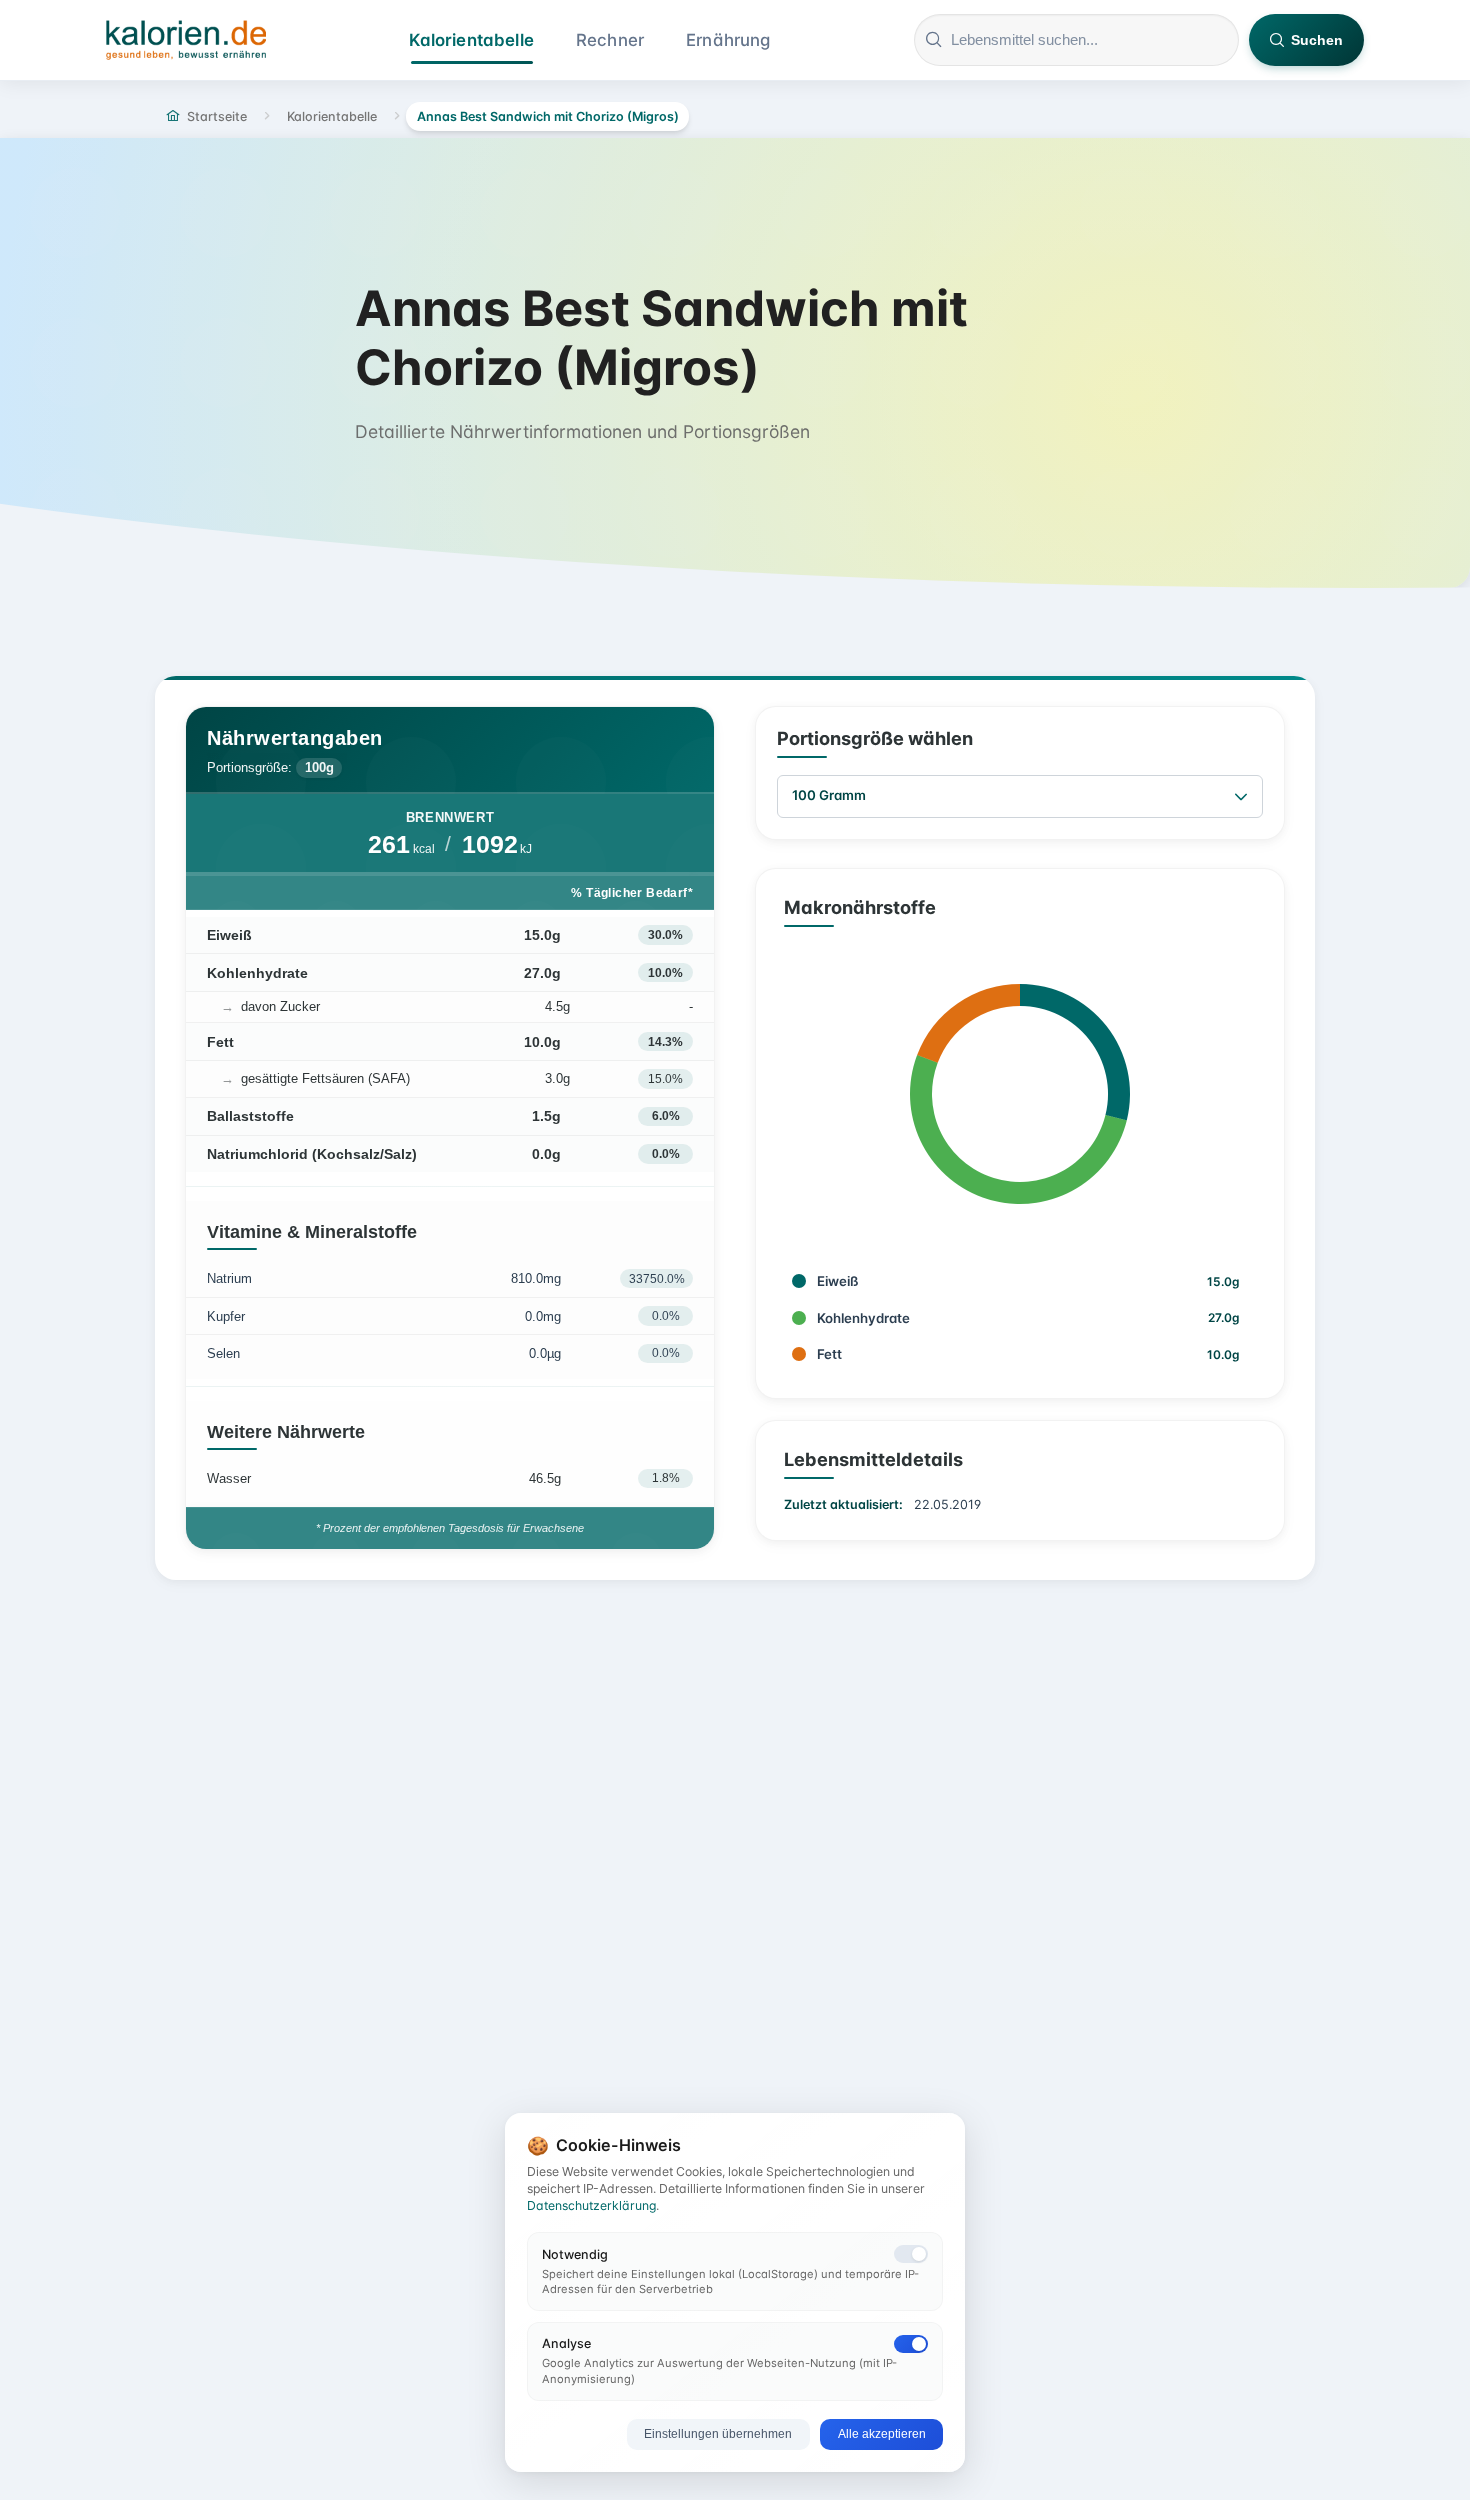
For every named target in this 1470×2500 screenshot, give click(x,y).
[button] (1241, 796)
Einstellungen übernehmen (718, 2434)
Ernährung (728, 40)
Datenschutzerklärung (591, 2205)
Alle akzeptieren (882, 2434)
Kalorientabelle (471, 40)
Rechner (610, 40)
